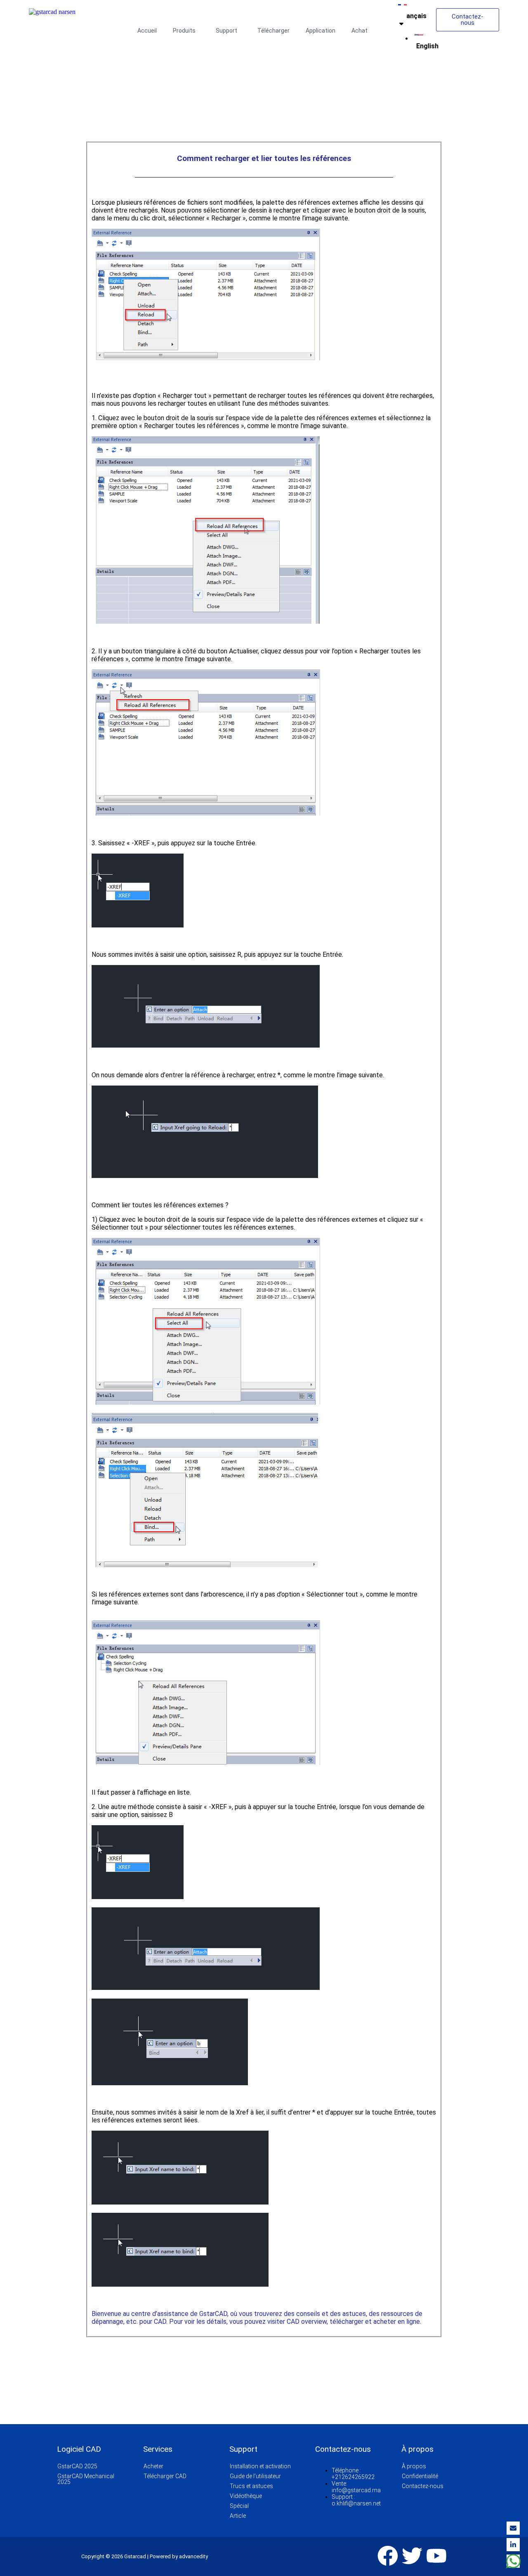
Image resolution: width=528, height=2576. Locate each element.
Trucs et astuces (251, 2486)
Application (321, 31)
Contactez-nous (423, 2486)
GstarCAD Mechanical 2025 (86, 2479)
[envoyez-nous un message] (513, 2561)
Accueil (147, 31)
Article (238, 2516)
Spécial (239, 2506)
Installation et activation (260, 2466)
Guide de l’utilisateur (255, 2476)
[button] (186, 31)
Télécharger (273, 31)
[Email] (513, 2528)
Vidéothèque (246, 2496)
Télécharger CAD (165, 2476)
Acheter (153, 2466)
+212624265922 (353, 2477)
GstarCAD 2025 (77, 2466)
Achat (359, 31)
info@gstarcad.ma (356, 2490)
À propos (414, 2466)
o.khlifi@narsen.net (356, 2503)
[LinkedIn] (513, 2545)
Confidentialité (420, 2476)
